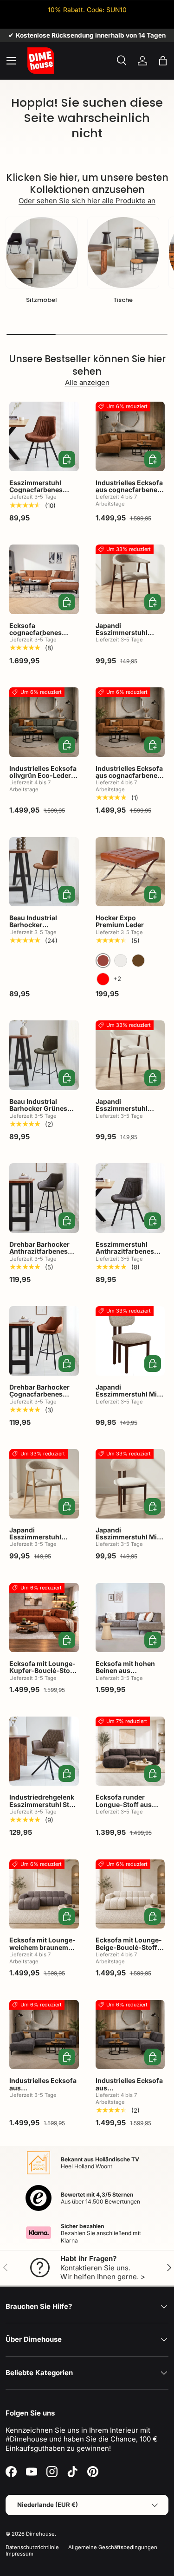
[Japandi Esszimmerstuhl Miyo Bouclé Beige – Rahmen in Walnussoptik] (130, 1484)
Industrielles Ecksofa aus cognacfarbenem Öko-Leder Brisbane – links (130, 493)
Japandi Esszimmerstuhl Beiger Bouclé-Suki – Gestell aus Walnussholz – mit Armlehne (128, 1119)
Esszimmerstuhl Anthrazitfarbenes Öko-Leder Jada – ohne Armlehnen (125, 1255)
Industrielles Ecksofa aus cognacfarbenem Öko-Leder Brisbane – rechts (130, 779)
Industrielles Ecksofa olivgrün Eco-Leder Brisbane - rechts (43, 775)
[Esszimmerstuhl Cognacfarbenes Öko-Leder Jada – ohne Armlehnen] (44, 436)
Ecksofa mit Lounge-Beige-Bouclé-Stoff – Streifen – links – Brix (129, 1947)
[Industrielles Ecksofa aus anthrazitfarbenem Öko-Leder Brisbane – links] (44, 2035)
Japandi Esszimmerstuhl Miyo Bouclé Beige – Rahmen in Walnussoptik (130, 1544)
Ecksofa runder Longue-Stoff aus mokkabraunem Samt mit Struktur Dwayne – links (129, 1811)
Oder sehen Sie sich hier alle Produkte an (87, 201)
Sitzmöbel (42, 300)
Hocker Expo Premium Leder (120, 921)
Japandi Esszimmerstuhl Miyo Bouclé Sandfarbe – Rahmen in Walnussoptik (130, 1401)
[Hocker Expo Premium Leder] (130, 872)
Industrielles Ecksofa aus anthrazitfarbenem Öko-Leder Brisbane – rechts (130, 2095)
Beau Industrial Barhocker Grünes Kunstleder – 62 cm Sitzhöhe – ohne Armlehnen (40, 1116)
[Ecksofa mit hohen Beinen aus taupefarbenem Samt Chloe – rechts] (130, 1618)
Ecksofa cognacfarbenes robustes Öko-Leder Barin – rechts (42, 636)
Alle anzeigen (87, 382)
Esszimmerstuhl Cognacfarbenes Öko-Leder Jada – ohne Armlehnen (37, 493)
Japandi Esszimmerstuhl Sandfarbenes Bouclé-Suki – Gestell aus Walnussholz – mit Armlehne (129, 643)
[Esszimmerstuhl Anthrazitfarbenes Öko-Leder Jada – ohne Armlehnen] (130, 1198)
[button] (163, 61)
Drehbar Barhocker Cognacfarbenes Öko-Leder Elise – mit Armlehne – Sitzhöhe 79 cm (43, 1401)
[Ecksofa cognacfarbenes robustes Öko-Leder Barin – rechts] (44, 579)
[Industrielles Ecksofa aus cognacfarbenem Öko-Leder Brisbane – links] (130, 436)
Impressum (19, 2554)
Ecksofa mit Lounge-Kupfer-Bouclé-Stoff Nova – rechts (42, 1671)
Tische (123, 300)
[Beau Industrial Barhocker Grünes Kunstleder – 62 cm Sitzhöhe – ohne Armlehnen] (44, 1055)
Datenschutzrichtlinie (32, 2547)
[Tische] (123, 253)
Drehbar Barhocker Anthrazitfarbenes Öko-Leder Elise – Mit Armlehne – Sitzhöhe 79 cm (43, 1259)
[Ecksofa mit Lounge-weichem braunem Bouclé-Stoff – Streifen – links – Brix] (44, 1894)
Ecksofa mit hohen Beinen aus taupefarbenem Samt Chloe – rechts (129, 1674)
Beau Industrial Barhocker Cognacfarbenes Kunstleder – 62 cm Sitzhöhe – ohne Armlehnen (40, 936)
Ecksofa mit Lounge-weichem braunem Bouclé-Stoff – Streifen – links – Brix (42, 1951)
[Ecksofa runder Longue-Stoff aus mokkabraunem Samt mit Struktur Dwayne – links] (130, 1751)
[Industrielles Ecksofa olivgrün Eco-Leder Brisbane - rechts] (44, 722)
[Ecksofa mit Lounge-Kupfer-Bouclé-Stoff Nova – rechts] (44, 1618)
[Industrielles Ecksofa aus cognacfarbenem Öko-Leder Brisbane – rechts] (130, 722)
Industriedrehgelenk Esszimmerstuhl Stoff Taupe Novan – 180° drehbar (44, 1808)
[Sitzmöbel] (42, 253)
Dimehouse (40, 2534)
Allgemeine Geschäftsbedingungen (113, 2547)
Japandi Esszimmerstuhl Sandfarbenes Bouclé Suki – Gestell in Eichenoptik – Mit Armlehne (43, 1548)
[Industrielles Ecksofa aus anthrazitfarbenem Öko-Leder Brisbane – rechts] (130, 2035)
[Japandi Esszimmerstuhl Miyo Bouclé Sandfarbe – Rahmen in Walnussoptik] (130, 1341)
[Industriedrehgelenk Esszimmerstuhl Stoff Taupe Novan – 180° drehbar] (44, 1751)
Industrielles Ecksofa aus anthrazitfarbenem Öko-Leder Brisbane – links (44, 2095)
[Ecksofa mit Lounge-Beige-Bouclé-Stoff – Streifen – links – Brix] (130, 1894)
